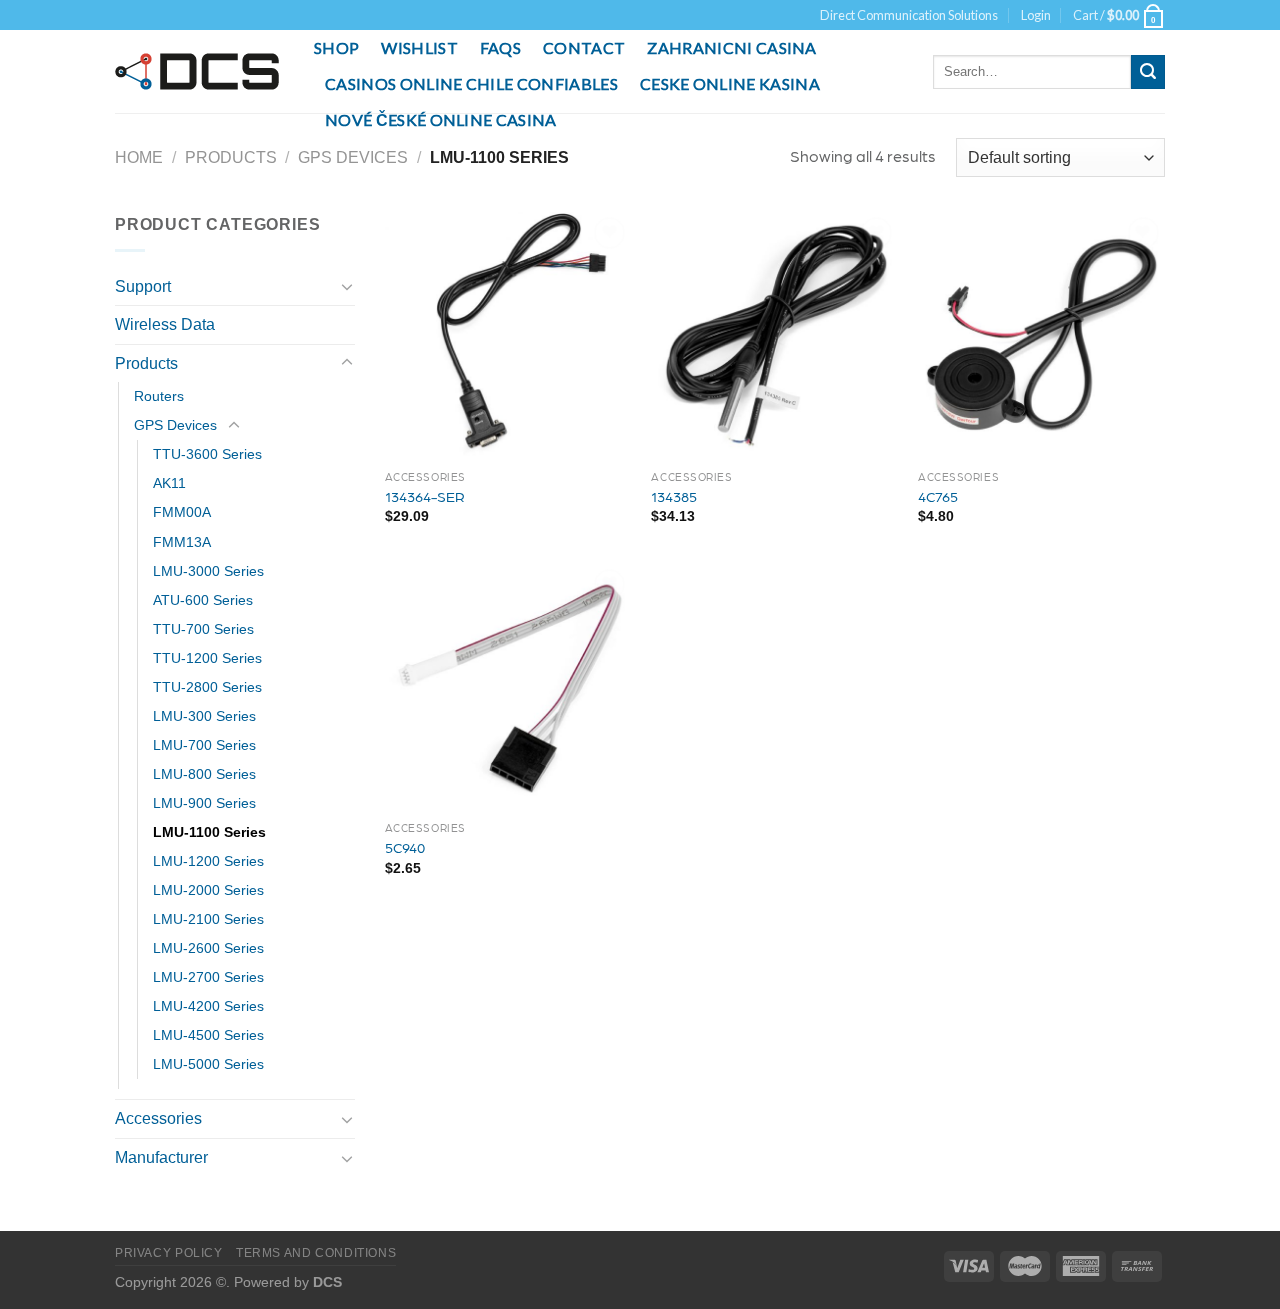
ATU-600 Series (203, 600)
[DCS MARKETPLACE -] (199, 71)
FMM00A (182, 512)
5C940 (405, 847)
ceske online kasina (730, 83)
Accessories (158, 1118)
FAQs (500, 47)
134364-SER (425, 496)
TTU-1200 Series (207, 658)
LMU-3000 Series (208, 571)
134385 (674, 496)
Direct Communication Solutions (909, 15)
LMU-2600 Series (208, 948)
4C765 (938, 496)
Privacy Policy (169, 1253)
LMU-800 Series (204, 774)
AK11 (169, 483)
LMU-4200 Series (208, 1006)
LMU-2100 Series (208, 919)
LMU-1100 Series (209, 832)
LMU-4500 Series (208, 1035)
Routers (159, 396)
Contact (584, 47)
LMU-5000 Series (208, 1064)
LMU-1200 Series (208, 861)
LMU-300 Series (204, 716)
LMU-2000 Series (208, 890)
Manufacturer (161, 1157)
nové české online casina (441, 119)
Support (143, 286)
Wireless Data (165, 324)
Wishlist (419, 47)
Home (139, 157)
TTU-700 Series (203, 629)
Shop (336, 47)
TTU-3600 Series (207, 454)
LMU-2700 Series (208, 977)
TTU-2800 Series (207, 687)
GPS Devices (353, 157)
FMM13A (182, 542)
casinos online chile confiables (471, 83)
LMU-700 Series (204, 745)
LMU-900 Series (204, 803)
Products (231, 157)
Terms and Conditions (316, 1253)
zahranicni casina (731, 47)
